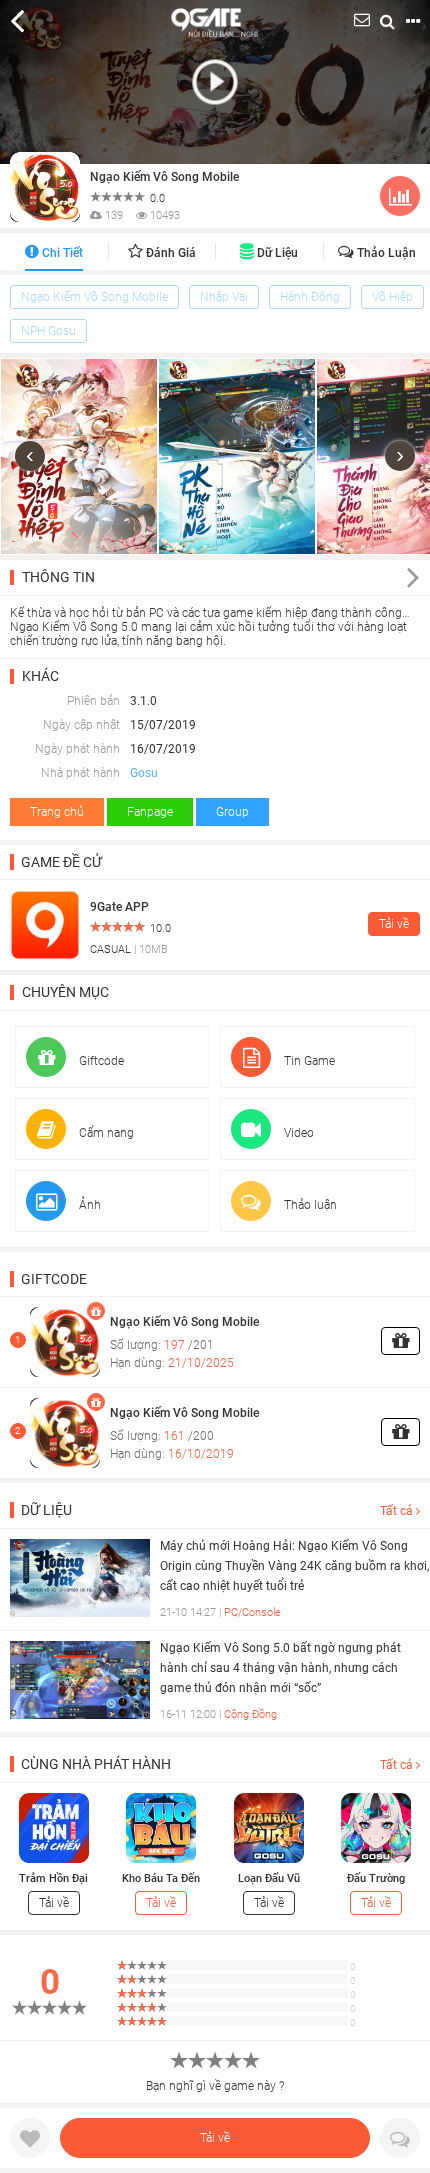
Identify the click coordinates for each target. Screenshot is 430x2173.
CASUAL (110, 949)
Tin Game (308, 1061)
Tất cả (398, 1511)
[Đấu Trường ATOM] (376, 1827)
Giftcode (100, 1061)
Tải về (215, 2138)
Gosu (144, 773)
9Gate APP (119, 907)
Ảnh (88, 1205)
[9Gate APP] (45, 924)
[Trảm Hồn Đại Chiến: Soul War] (54, 1827)
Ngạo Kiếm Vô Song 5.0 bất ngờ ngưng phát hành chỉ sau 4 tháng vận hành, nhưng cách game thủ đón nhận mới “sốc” (280, 1668)
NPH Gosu (48, 331)
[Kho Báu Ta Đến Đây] (161, 1827)
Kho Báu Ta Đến (161, 1878)
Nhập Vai (224, 297)
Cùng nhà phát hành (96, 1764)
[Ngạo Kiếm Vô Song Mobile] (55, 1341)
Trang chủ (57, 812)
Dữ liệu (276, 253)
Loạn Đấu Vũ (269, 1878)
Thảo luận (385, 253)
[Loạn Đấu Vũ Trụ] (269, 1827)
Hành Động (310, 297)
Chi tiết (61, 253)
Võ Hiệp (392, 297)
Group (232, 812)
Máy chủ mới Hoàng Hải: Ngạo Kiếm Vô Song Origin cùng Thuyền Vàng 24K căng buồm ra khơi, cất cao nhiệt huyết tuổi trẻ (294, 1566)
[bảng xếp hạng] (400, 200)
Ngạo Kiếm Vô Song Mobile (164, 177)
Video (297, 1133)
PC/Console (252, 1612)
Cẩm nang (105, 1133)
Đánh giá (169, 253)
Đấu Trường (376, 1878)
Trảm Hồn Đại (53, 1878)
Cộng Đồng (250, 1714)
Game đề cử (61, 862)
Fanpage (150, 812)
